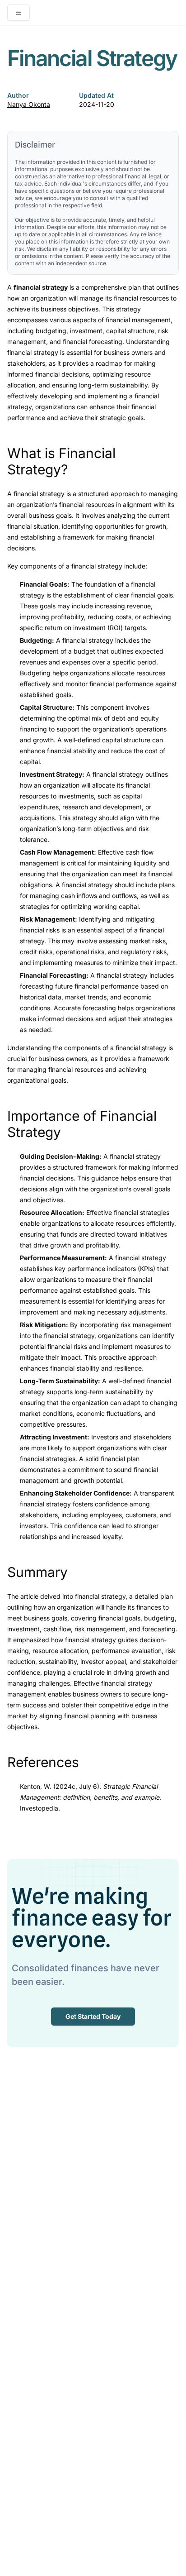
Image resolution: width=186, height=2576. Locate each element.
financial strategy (39, 494)
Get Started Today (93, 2016)
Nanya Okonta (29, 104)
